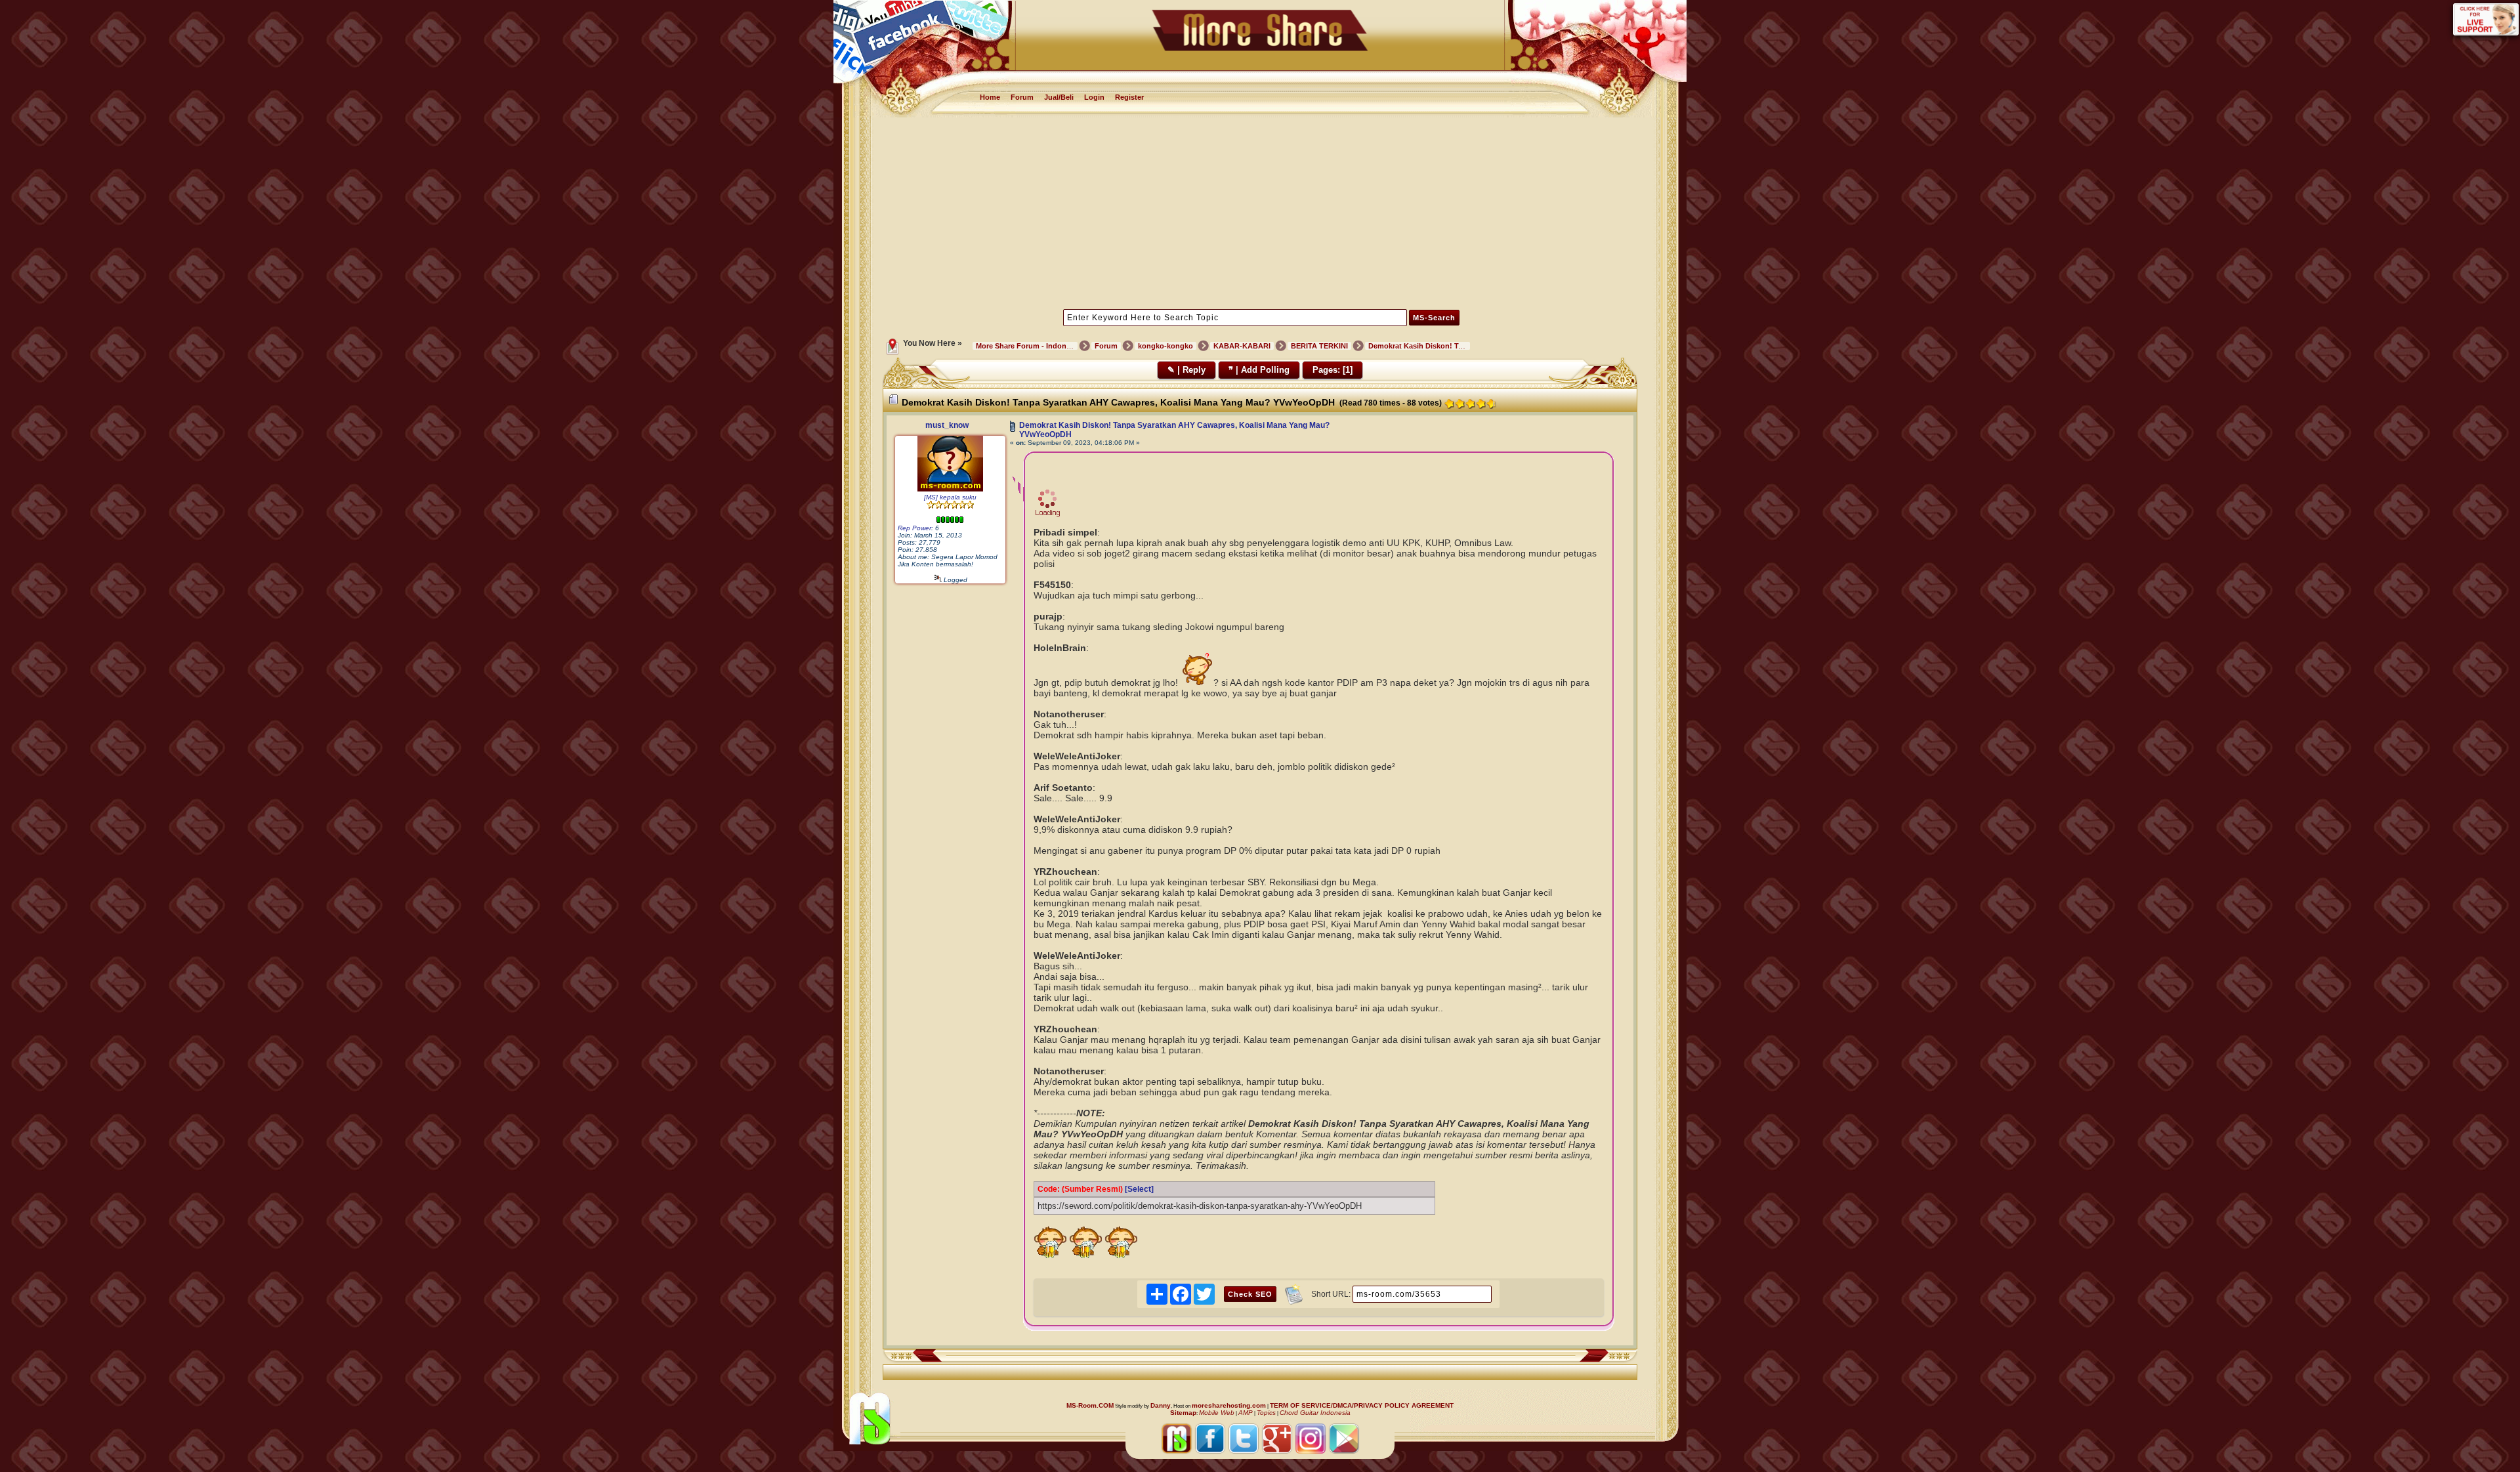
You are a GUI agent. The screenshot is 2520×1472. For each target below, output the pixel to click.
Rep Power (914, 528)
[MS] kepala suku (950, 497)
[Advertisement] (1260, 212)
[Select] (1139, 1189)
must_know (947, 425)
